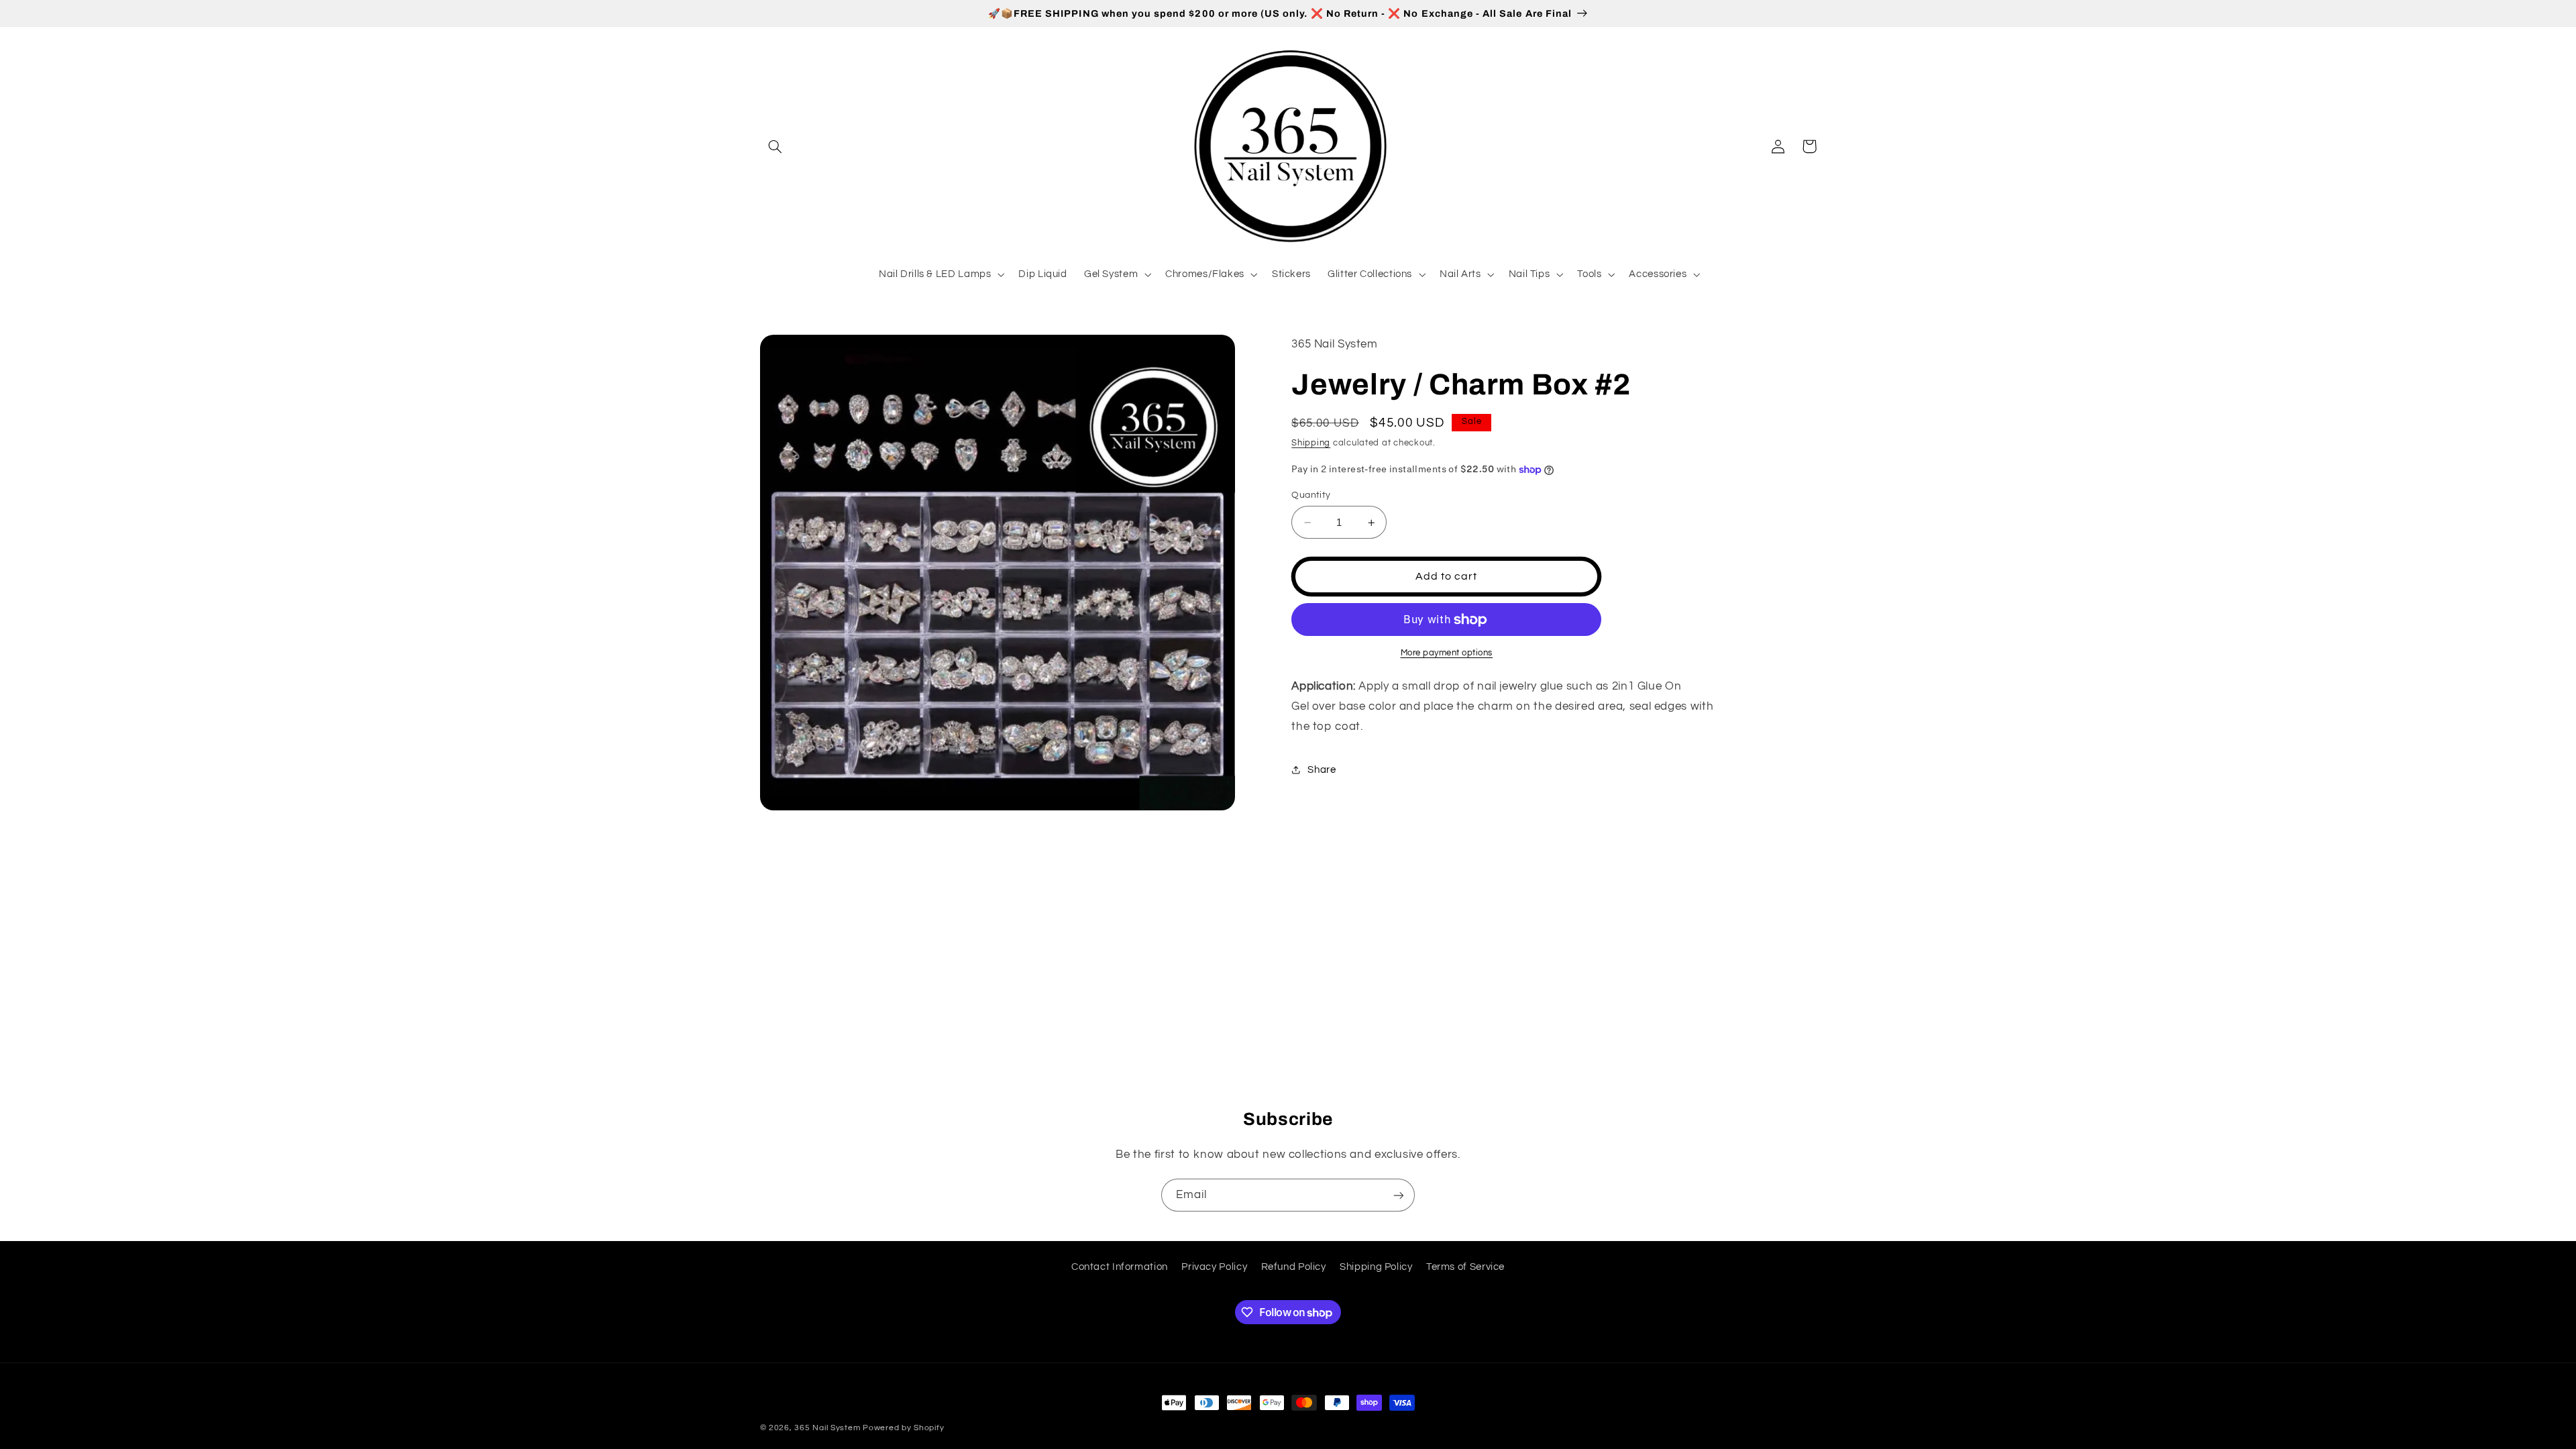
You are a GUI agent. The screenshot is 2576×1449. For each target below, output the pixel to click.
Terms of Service (1465, 1267)
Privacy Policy (1214, 1267)
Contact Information (1120, 1267)
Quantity (1311, 495)
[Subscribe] (1399, 1195)
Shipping (1311, 443)
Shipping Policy (1376, 1267)
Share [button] (1322, 770)
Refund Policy (1294, 1267)
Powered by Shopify (903, 1428)
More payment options (1447, 653)
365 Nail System (827, 1428)
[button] (775, 146)
